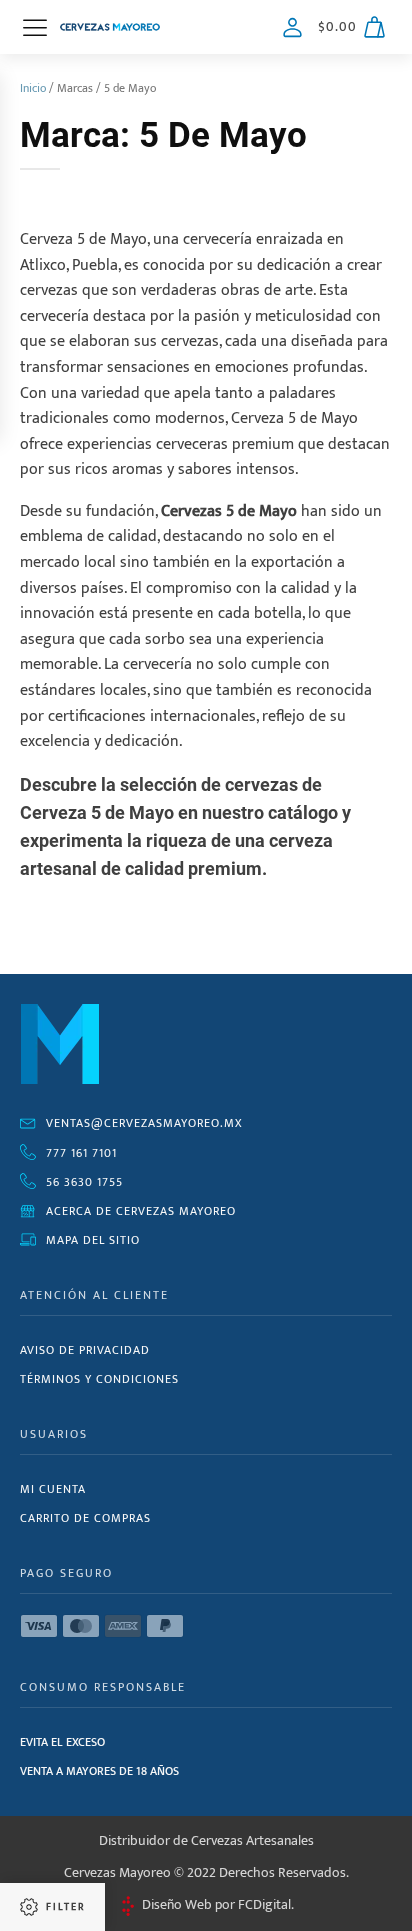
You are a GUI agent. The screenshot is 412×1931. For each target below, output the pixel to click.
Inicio (33, 88)
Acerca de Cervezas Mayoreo (141, 1211)
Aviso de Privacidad (85, 1350)
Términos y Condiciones (99, 1379)
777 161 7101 (81, 1153)
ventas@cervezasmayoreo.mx (144, 1123)
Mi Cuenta (53, 1489)
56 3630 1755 (84, 1182)
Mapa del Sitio (93, 1240)
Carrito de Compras (85, 1518)
